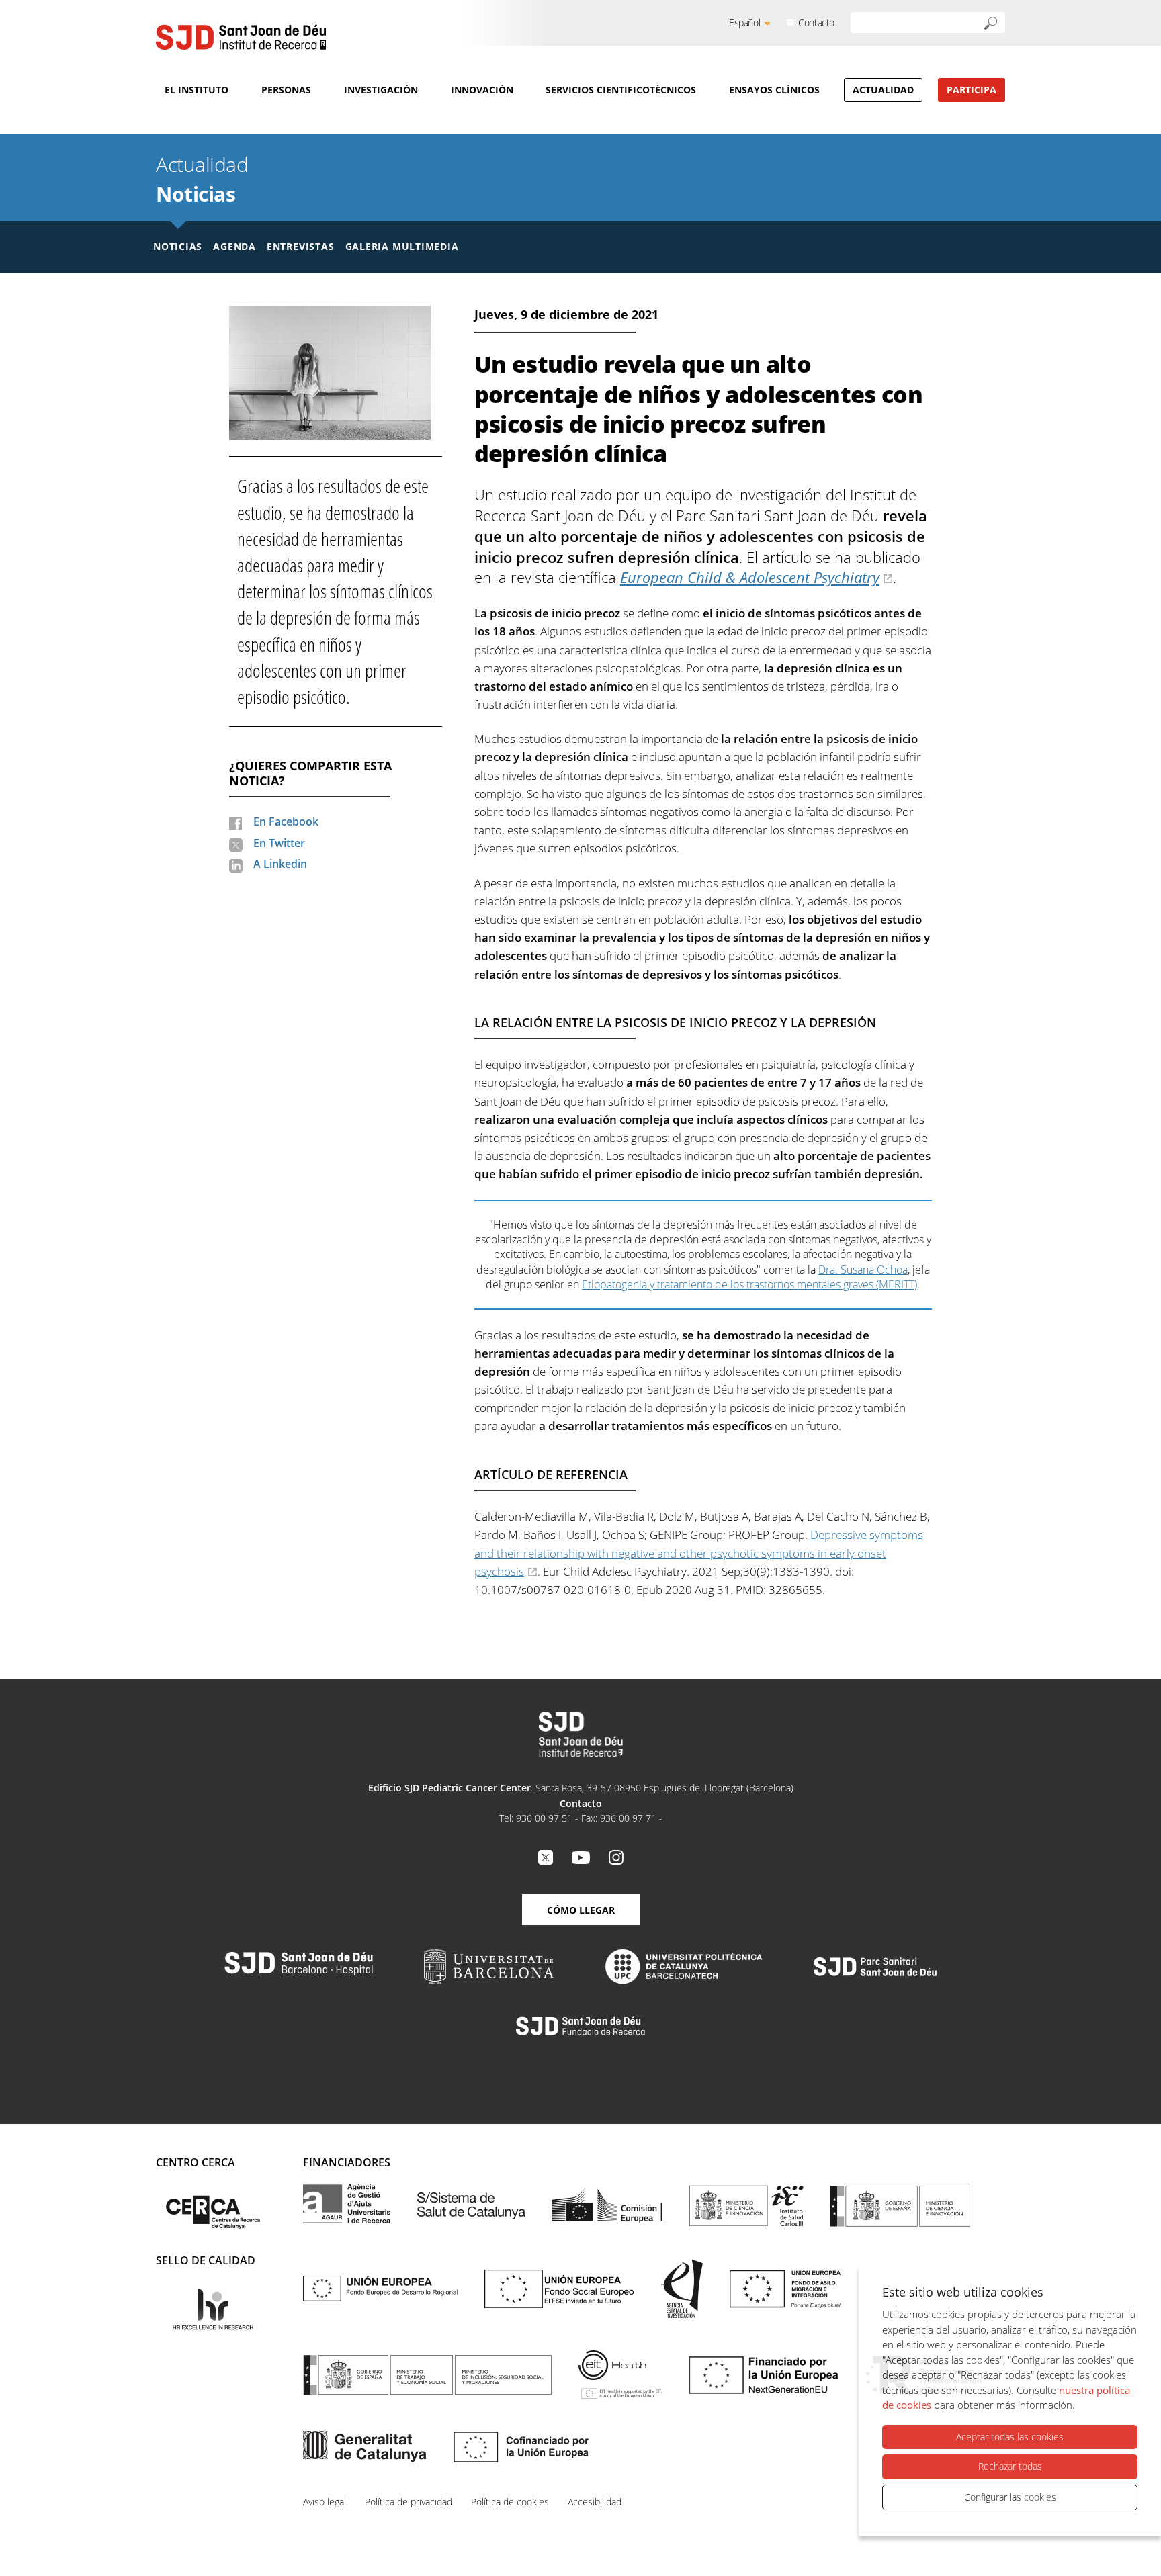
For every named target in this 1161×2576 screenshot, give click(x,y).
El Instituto (197, 90)
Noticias (196, 194)
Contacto (816, 23)
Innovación (482, 90)
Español (744, 23)
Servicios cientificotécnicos (621, 90)
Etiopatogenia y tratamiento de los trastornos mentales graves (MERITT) (749, 1284)
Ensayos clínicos (774, 90)
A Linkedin (280, 864)
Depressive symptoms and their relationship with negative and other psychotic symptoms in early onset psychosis (699, 1553)
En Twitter (279, 843)
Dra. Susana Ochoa (863, 1270)
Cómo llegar (581, 1910)
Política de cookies (510, 2502)
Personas (286, 90)
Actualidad (883, 90)
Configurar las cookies (1010, 2497)
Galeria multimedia (402, 246)
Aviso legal (325, 2502)
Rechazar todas (1010, 2466)
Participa (972, 90)
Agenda (234, 246)
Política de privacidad (408, 2502)
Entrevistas (301, 246)
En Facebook (286, 821)
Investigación (381, 90)
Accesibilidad (595, 2502)
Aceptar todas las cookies (1010, 2437)
